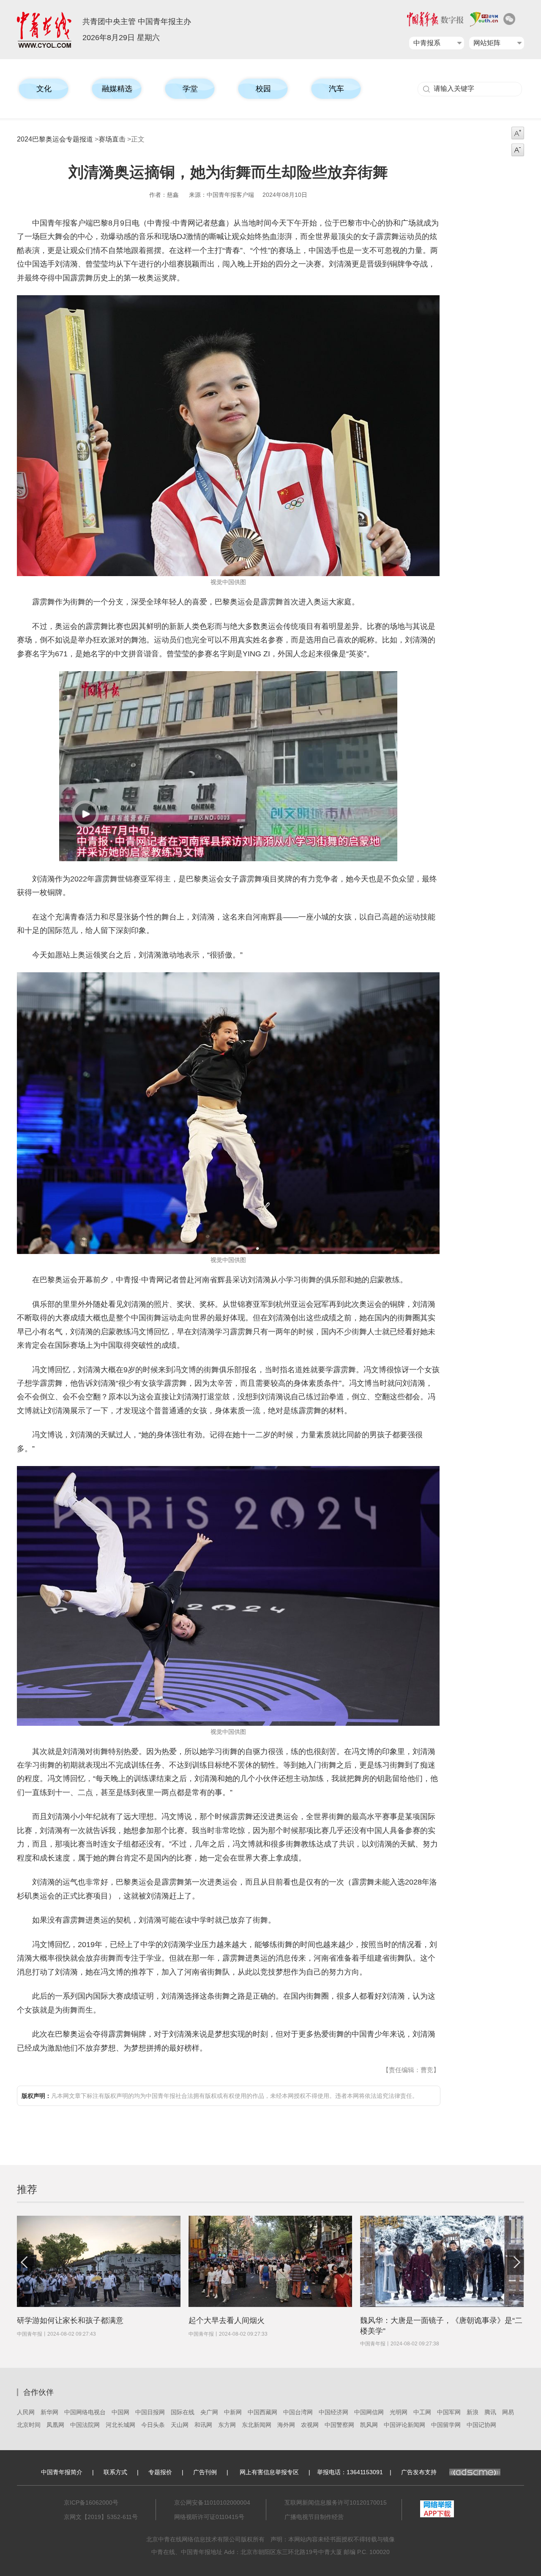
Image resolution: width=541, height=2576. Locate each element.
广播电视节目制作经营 (314, 2517)
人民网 (26, 2412)
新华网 (49, 2412)
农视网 (310, 2425)
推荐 (27, 2189)
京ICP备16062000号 (91, 2503)
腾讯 (490, 2412)
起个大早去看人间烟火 (227, 2320)
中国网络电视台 (85, 2412)
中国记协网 (481, 2425)
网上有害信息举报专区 (269, 2472)
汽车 (336, 89)
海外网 (286, 2425)
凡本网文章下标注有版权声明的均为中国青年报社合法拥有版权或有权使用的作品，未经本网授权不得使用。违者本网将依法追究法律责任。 (220, 2096)
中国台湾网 (298, 2412)
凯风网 (369, 2425)
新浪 (473, 2412)
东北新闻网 (257, 2425)
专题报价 (160, 2472)
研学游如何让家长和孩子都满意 (70, 2320)
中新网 (233, 2412)
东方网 (227, 2425)
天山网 (180, 2425)
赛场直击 (112, 139)
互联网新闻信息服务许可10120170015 (336, 2503)
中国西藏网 (262, 2412)
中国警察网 (339, 2425)
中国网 (120, 2412)
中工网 (422, 2412)
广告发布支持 (419, 2472)
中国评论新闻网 (404, 2425)
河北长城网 (120, 2425)
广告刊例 (205, 2472)
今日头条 (153, 2425)
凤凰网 (55, 2425)
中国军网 (449, 2412)
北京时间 (29, 2425)
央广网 (209, 2412)
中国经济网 (333, 2412)
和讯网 (203, 2425)
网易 (508, 2412)
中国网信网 (369, 2412)
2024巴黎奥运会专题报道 (55, 139)
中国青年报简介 (62, 2472)
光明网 (399, 2412)
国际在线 (183, 2412)
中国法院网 (85, 2425)
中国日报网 (150, 2412)
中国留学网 (446, 2425)
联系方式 (115, 2472)
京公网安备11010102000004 (212, 2503)
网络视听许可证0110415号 (209, 2517)
